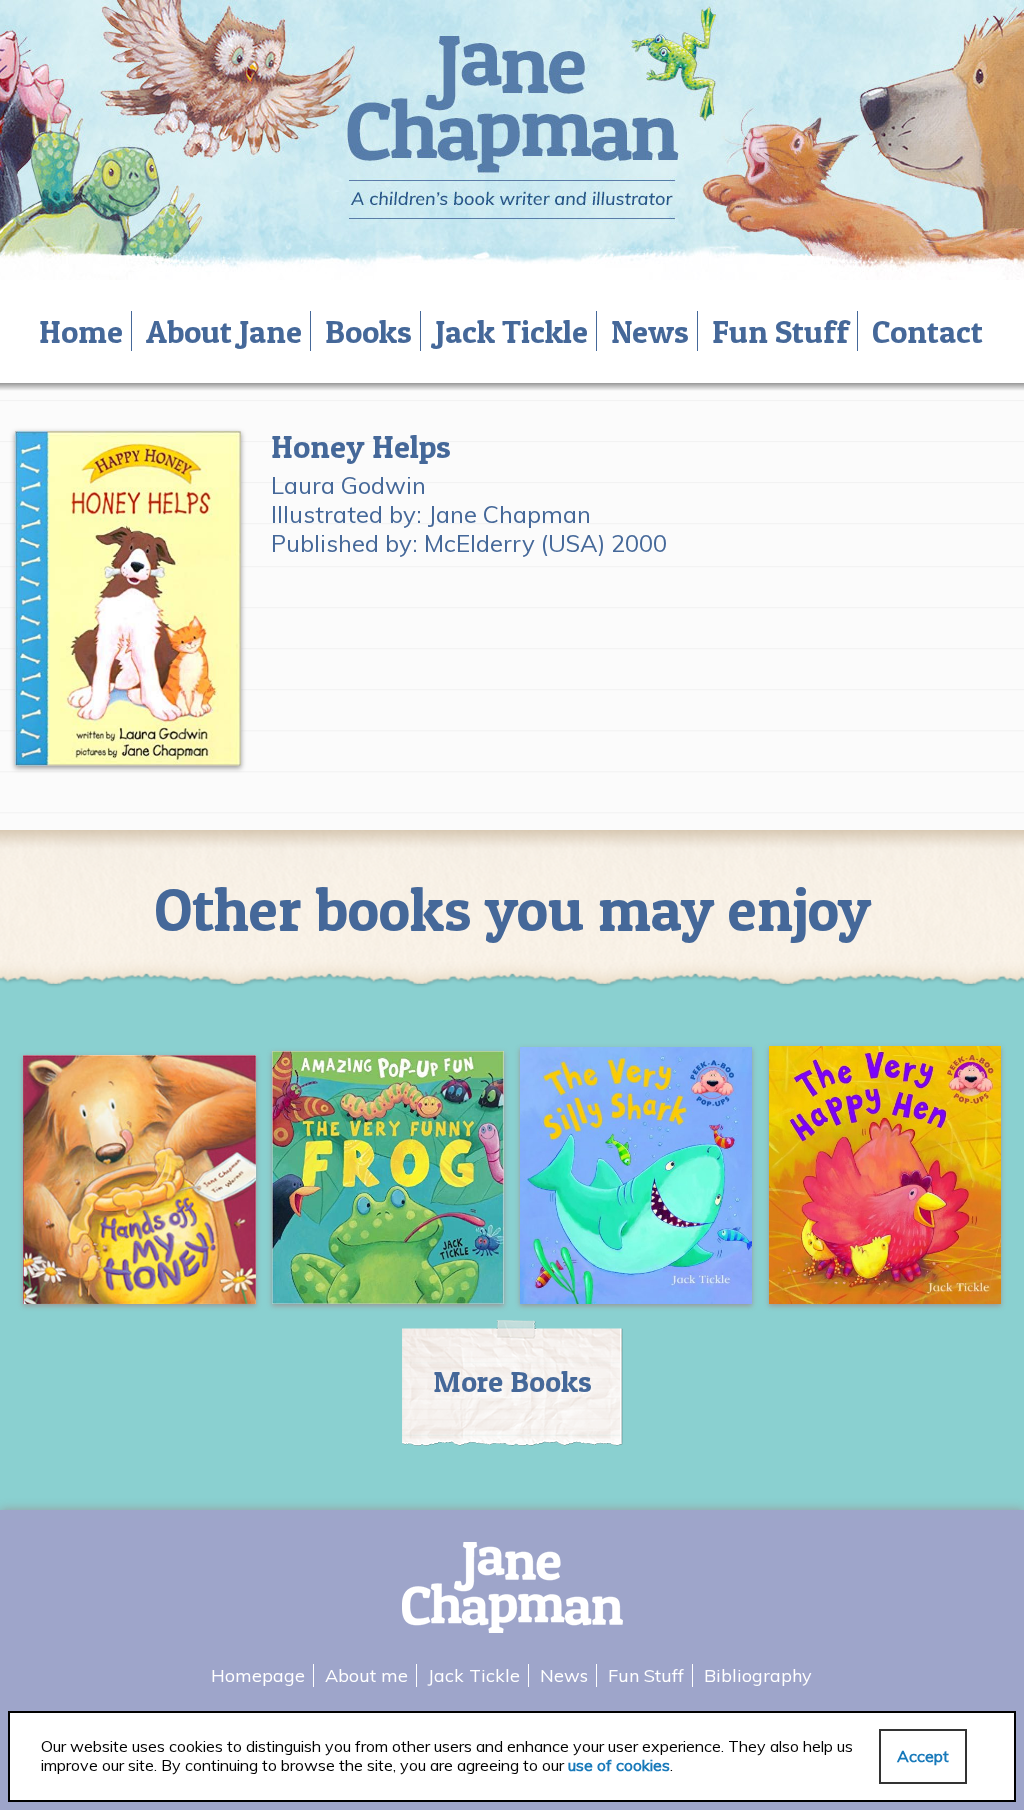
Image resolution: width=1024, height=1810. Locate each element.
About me (366, 1675)
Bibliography (758, 1675)
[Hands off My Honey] (139, 1187)
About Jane (224, 331)
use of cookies (619, 1765)
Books (368, 331)
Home (81, 331)
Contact (927, 331)
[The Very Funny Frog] (388, 1185)
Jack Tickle (511, 331)
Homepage (258, 1675)
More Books (512, 1381)
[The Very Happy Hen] (885, 1183)
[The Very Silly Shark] (636, 1183)
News (650, 331)
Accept (923, 1756)
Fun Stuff (780, 331)
